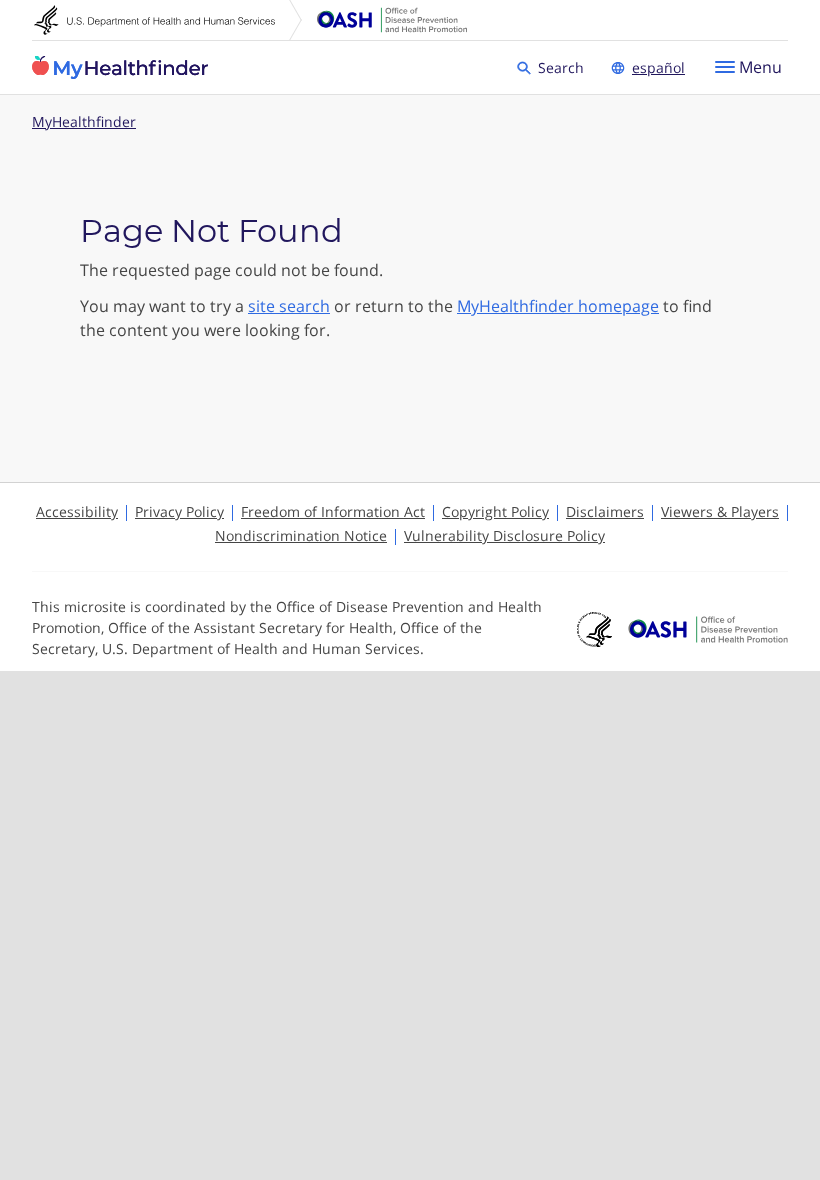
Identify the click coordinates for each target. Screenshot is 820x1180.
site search (289, 306)
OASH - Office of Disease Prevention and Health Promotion (708, 630)
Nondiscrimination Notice (301, 535)
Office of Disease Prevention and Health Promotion (392, 20)
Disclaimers (605, 511)
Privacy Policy (179, 511)
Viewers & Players (720, 511)
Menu (760, 67)
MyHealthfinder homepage (558, 306)
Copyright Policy (495, 511)
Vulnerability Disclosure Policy (504, 535)
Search (564, 66)
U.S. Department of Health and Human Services (168, 20)
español (658, 67)
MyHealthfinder (120, 68)
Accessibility (77, 511)
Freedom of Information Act (333, 511)
